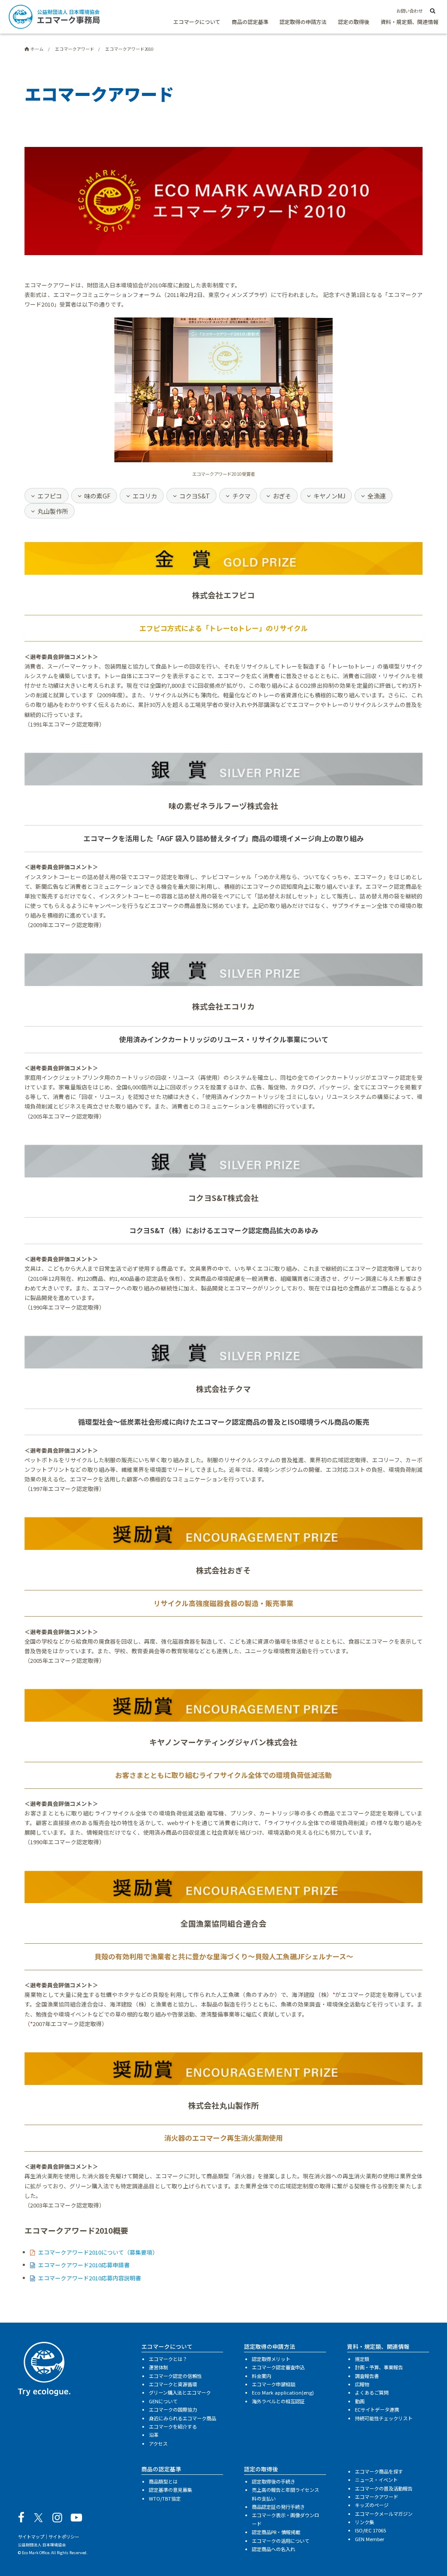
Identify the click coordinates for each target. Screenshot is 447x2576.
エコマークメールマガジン (384, 2514)
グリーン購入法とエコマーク (180, 2392)
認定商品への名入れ (273, 2549)
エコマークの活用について (281, 2541)
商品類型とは (163, 2481)
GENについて (163, 2401)
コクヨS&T (195, 496)
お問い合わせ (409, 11)
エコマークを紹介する (173, 2426)
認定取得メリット (271, 2359)
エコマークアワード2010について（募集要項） (98, 2252)
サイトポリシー (64, 2537)
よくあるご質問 (372, 2392)
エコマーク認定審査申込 (278, 2367)
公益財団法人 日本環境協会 (42, 2545)
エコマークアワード (377, 2497)
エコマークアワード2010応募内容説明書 (89, 2278)
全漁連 (377, 496)
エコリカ (145, 496)
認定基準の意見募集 (170, 2490)
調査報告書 (367, 2376)
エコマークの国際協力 (173, 2409)
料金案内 (261, 2376)
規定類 (362, 2359)
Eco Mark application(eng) (283, 2392)
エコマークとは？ (168, 2359)
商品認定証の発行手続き (278, 2507)
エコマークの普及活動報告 (384, 2488)
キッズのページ (372, 2505)
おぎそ (282, 496)
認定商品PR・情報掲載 (276, 2532)
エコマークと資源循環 (173, 2384)
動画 (360, 2401)
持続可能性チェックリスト (384, 2418)
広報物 (362, 2384)
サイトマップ (31, 2537)
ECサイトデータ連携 (377, 2409)
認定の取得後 (354, 22)
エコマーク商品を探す (379, 2471)
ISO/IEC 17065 (370, 2530)
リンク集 (364, 2522)
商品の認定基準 (250, 22)
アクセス (158, 2443)
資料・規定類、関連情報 (409, 22)
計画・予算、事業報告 (379, 2367)
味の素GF (97, 496)
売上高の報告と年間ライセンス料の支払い (285, 2494)
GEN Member (370, 2539)
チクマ (241, 496)
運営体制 (158, 2367)
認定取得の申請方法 (303, 22)
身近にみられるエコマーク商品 (182, 2418)
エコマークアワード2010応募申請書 (84, 2265)
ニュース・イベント (376, 2480)
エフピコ (50, 496)
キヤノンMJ (329, 496)
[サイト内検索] (433, 11)
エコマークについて (197, 22)
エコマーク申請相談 (273, 2384)
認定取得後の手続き (273, 2481)
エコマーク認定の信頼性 (175, 2376)
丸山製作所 (53, 511)
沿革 (154, 2435)
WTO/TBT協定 (165, 2498)
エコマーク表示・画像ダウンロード (285, 2519)
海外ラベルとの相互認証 (278, 2401)
